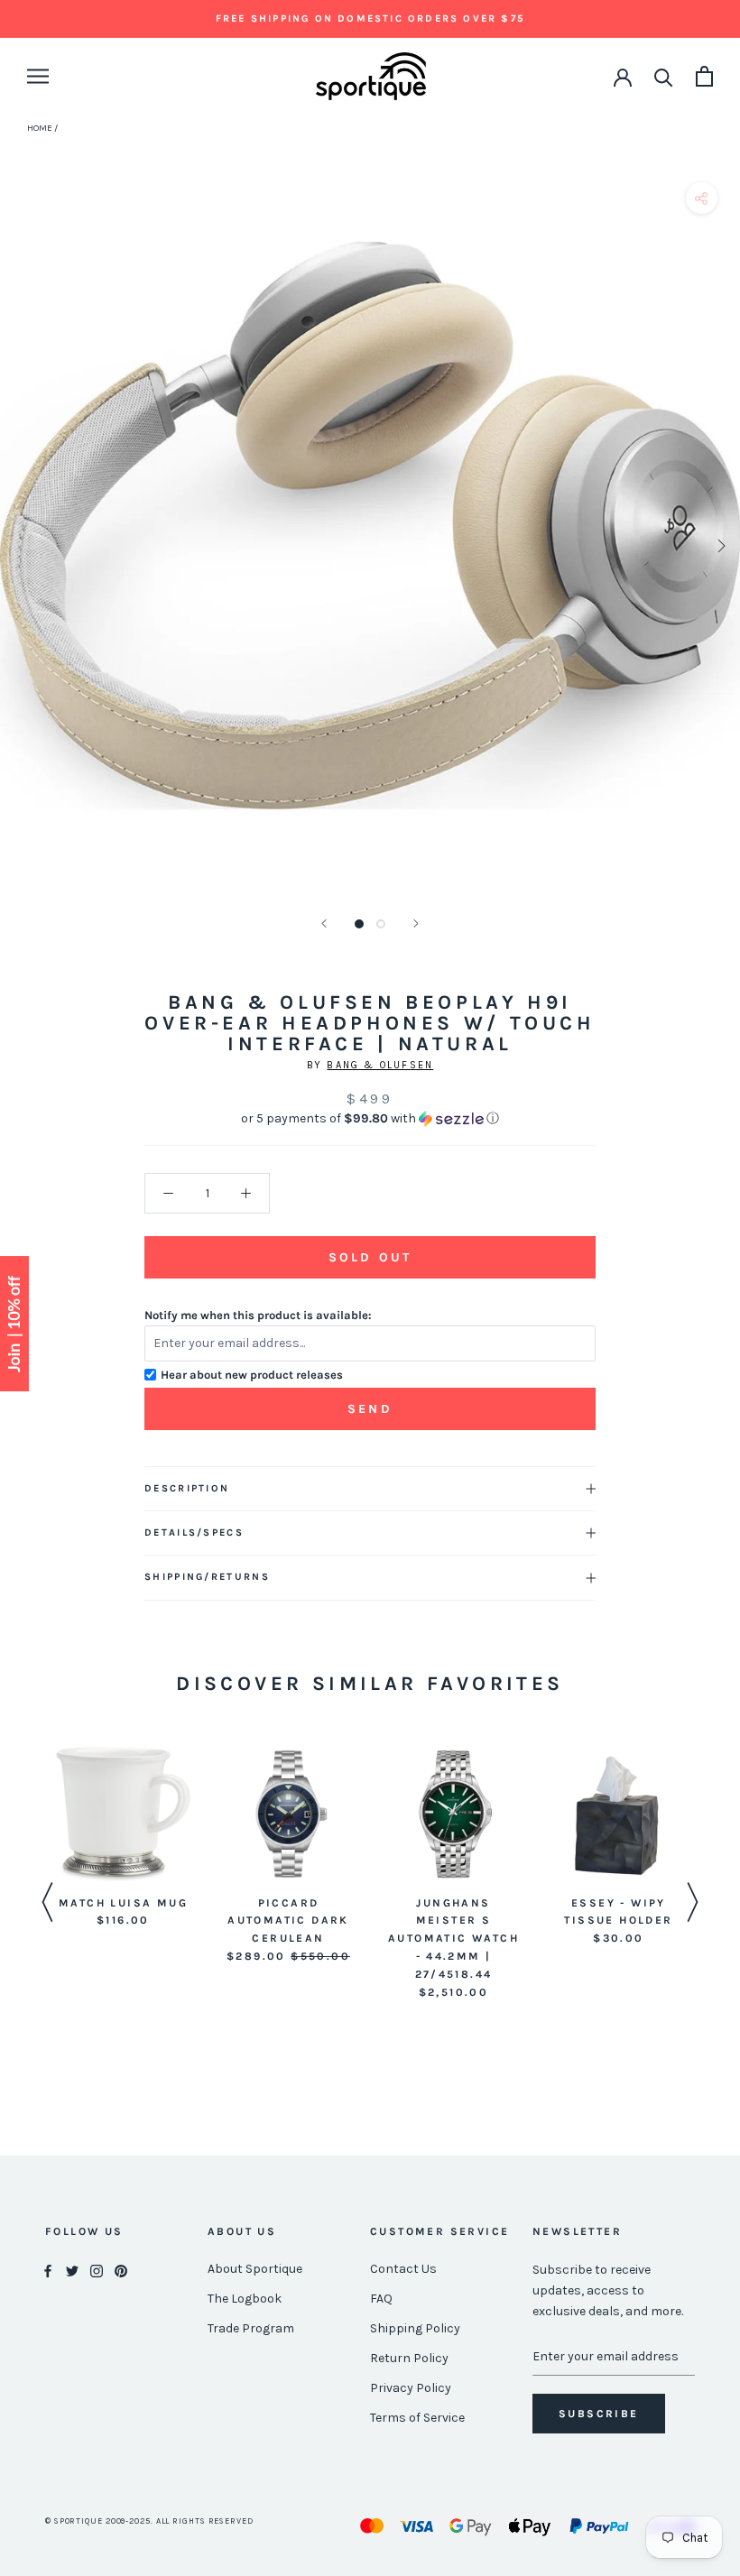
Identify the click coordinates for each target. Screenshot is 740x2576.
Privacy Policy (411, 2388)
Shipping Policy (415, 2328)
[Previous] (324, 923)
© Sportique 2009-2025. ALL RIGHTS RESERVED (149, 2521)
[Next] (416, 923)
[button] (370, 1119)
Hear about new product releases (252, 1375)
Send (370, 1409)
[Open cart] (704, 76)
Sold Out (370, 1257)
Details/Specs (194, 1533)
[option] (123, 1839)
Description (187, 1488)
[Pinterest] (121, 2270)
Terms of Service (417, 2418)
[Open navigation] (38, 76)
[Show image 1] (359, 924)
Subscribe (599, 2414)
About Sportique (255, 2269)
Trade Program (251, 2328)
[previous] (20, 545)
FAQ (381, 2299)
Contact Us (403, 2269)
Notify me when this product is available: (258, 1315)
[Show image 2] (381, 924)
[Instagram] (97, 2270)
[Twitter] (72, 2270)
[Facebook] (48, 2270)
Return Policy (409, 2358)
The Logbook (245, 2299)
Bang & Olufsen (380, 1065)
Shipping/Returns (207, 1577)
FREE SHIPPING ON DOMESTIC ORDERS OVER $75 (370, 18)
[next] (720, 545)
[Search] (664, 76)
